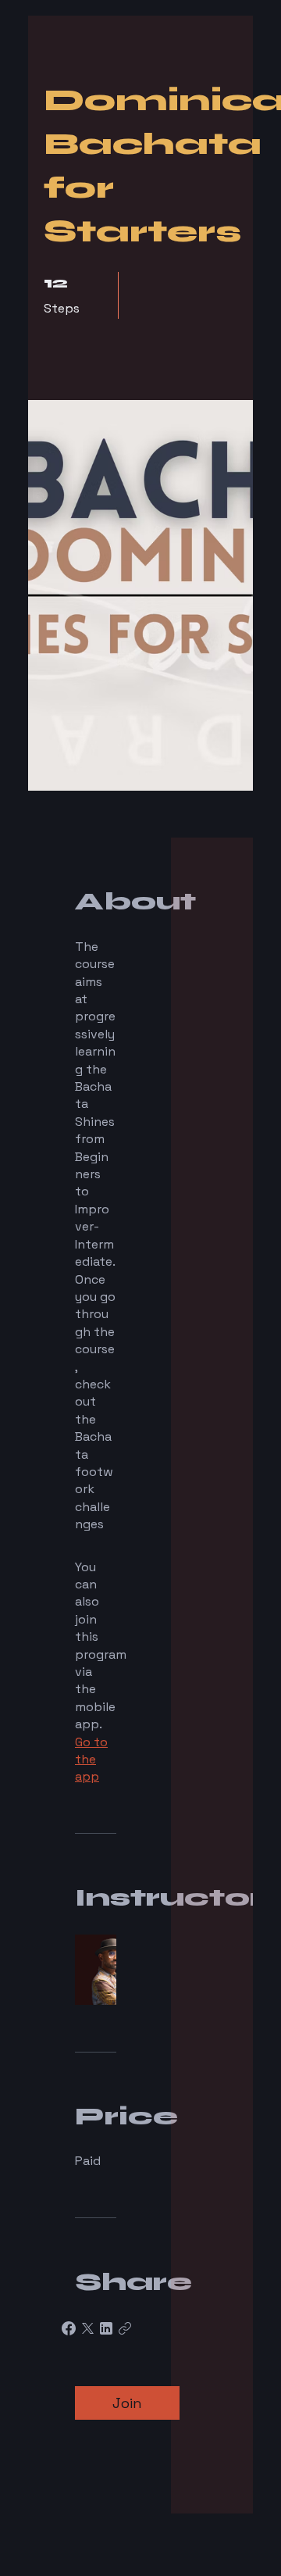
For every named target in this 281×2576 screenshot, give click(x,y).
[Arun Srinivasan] (96, 1967)
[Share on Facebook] (69, 2328)
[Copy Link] (125, 2328)
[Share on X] (87, 2328)
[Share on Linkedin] (106, 2328)
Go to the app (91, 1760)
